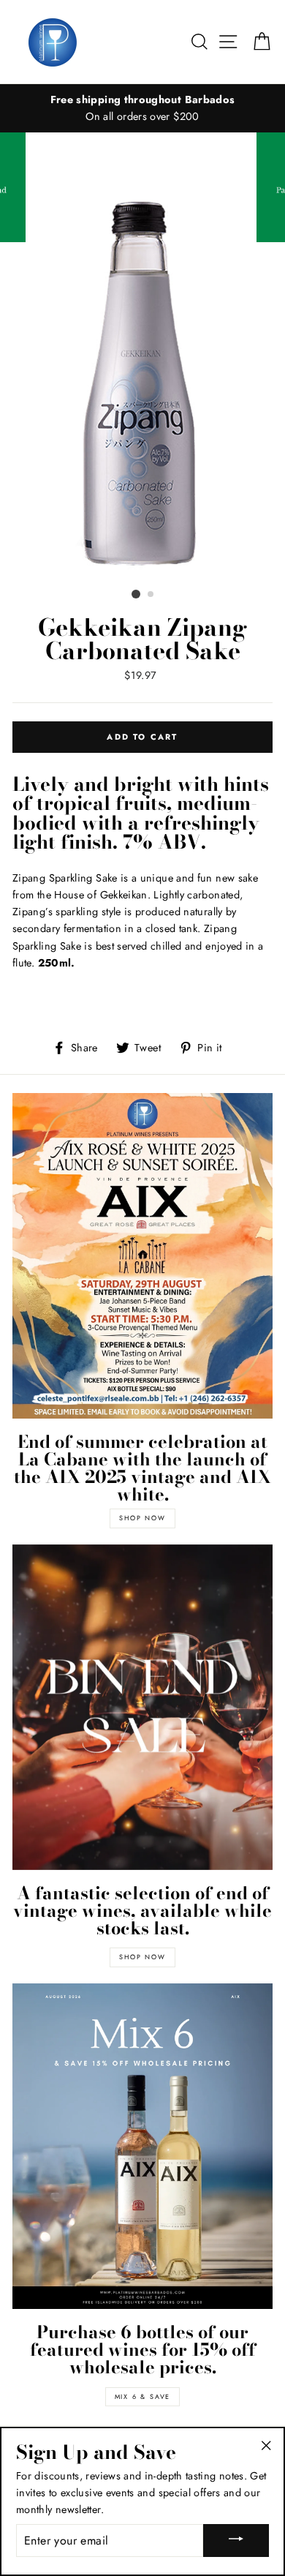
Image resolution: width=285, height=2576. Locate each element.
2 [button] (151, 595)
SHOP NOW (142, 1518)
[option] (142, 108)
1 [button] (136, 594)
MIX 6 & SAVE (143, 2396)
